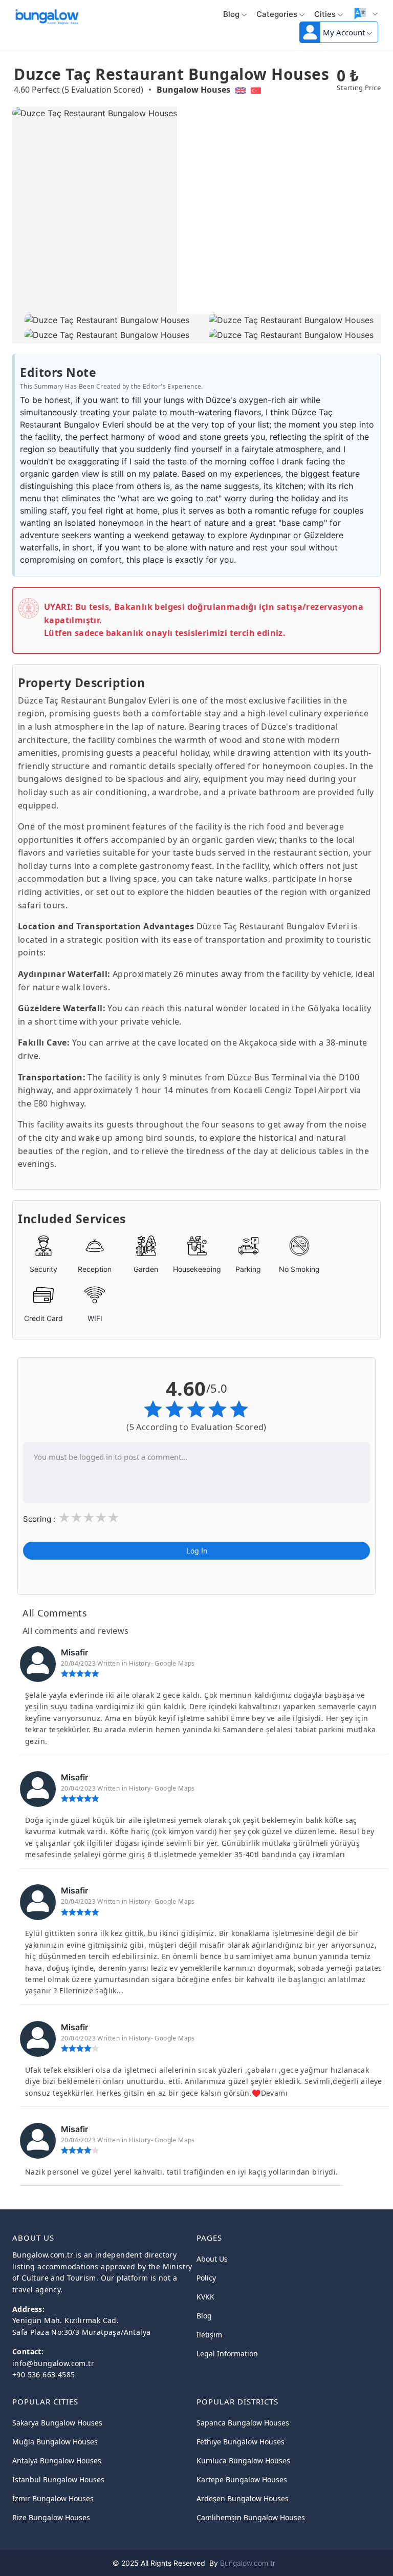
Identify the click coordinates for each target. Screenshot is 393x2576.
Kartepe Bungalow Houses (242, 2479)
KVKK (205, 2297)
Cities (325, 14)
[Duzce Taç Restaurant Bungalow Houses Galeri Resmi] (104, 321)
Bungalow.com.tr (248, 2563)
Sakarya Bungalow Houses (57, 2423)
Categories (277, 14)
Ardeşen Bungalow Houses (243, 2498)
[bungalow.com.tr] (47, 15)
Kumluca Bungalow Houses (243, 2461)
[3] (89, 1518)
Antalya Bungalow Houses (57, 2461)
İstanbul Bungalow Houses (58, 2479)
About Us (212, 2259)
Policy (206, 2278)
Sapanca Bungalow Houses (243, 2423)
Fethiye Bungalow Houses (241, 2442)
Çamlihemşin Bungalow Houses (251, 2517)
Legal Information (227, 2354)
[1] (64, 1518)
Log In (197, 1551)
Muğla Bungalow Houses (55, 2442)
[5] (113, 1518)
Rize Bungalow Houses (51, 2517)
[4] (101, 1518)
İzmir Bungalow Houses (53, 2498)
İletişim (209, 2335)
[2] (76, 1518)
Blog (231, 14)
